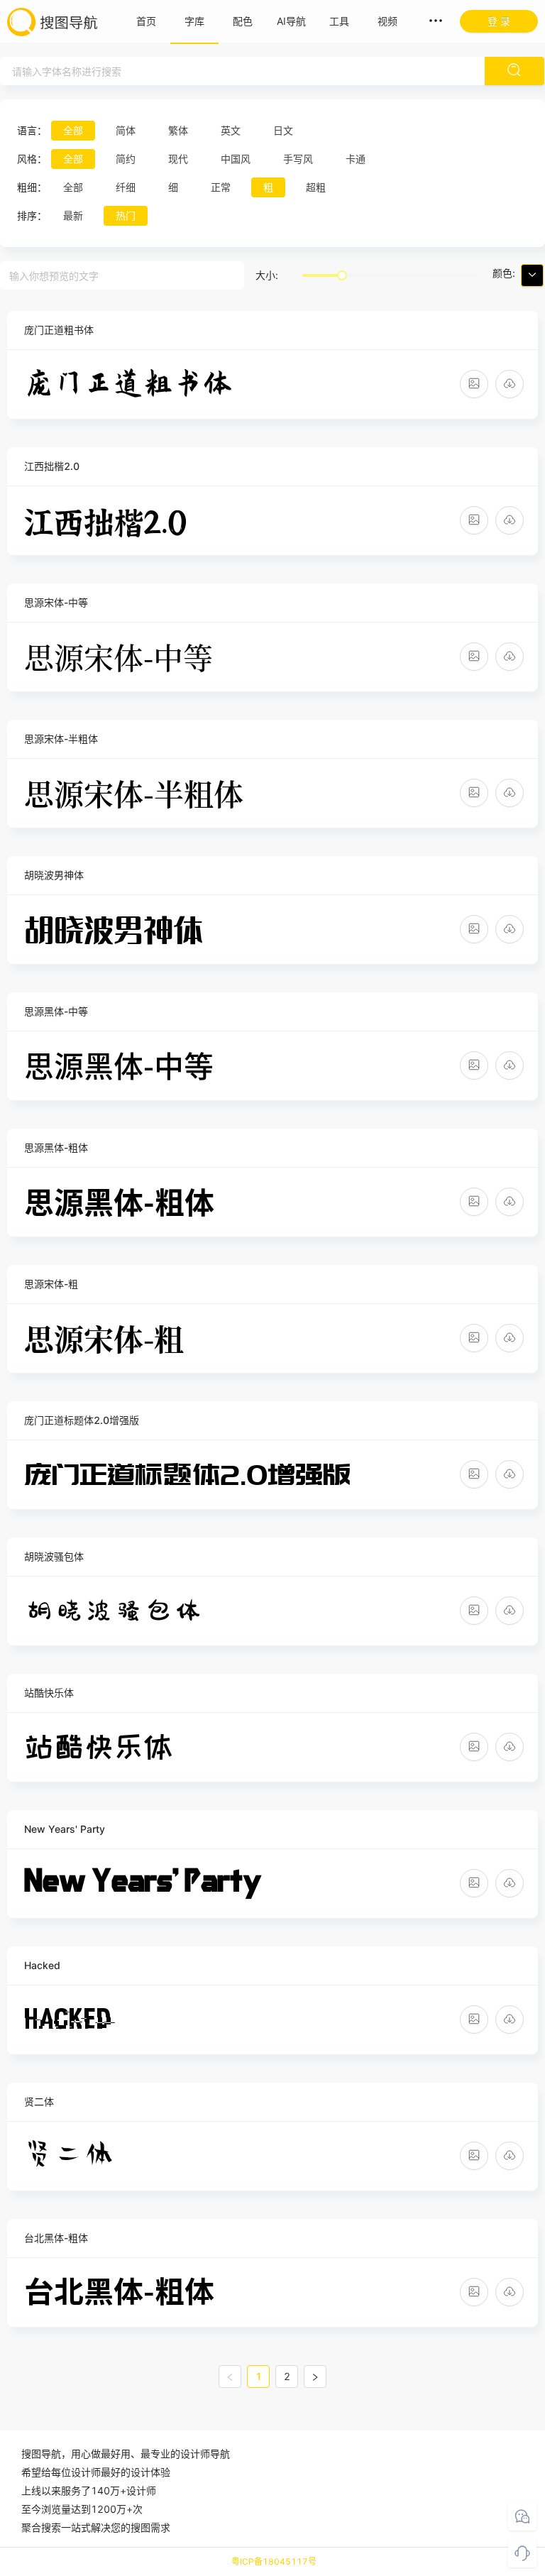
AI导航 (291, 21)
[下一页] (315, 2377)
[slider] (342, 275)
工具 (339, 21)
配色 (243, 21)
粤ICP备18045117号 (274, 2561)
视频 (387, 21)
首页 (146, 21)
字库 (194, 21)
